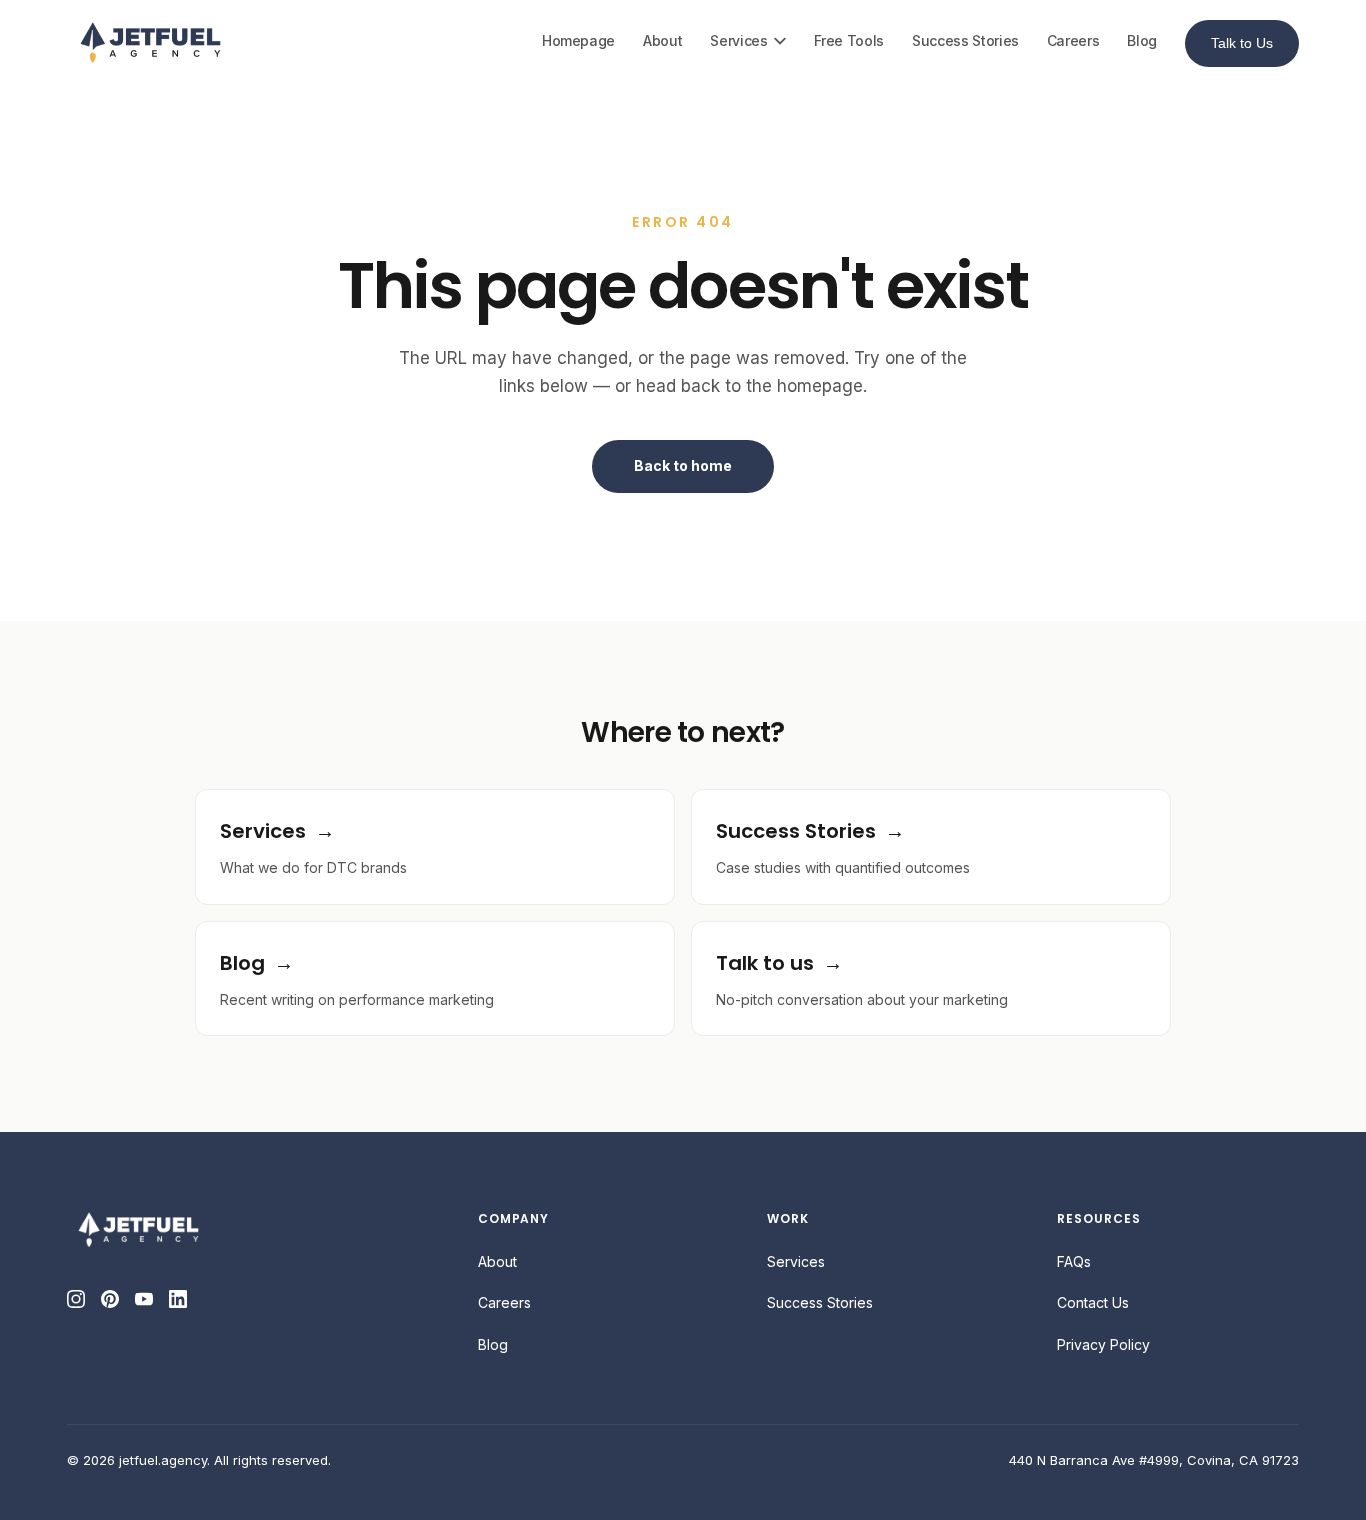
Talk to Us (1242, 43)
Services (738, 40)
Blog (1142, 40)
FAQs (1074, 1261)
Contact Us (1093, 1302)
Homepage (578, 40)
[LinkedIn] (178, 1299)
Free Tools (849, 40)
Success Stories (965, 40)
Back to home (683, 465)
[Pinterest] (110, 1299)
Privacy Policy (1103, 1344)
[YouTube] (144, 1299)
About (662, 40)
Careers (1073, 40)
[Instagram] (76, 1299)
